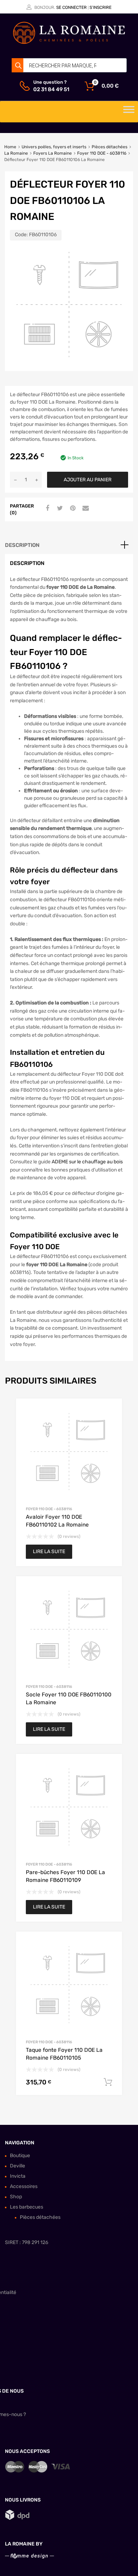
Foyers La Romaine (53, 153)
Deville (18, 2166)
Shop (16, 2197)
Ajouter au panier (88, 480)
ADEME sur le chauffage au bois (87, 1162)
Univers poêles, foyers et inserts (54, 147)
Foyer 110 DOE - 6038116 (102, 153)
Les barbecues (27, 2207)
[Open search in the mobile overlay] (69, 65)
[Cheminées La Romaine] (69, 43)
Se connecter (71, 7)
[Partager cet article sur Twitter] (59, 509)
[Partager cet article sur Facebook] (46, 509)
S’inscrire (100, 7)
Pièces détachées (110, 147)
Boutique (20, 2156)
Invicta (18, 2176)
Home (10, 147)
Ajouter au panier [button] (108, 2082)
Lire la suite (49, 1552)
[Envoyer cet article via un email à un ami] (85, 509)
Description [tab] (22, 545)
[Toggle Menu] (129, 112)
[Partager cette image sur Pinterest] (72, 509)
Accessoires (24, 2186)
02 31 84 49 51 (51, 89)
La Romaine (16, 153)
